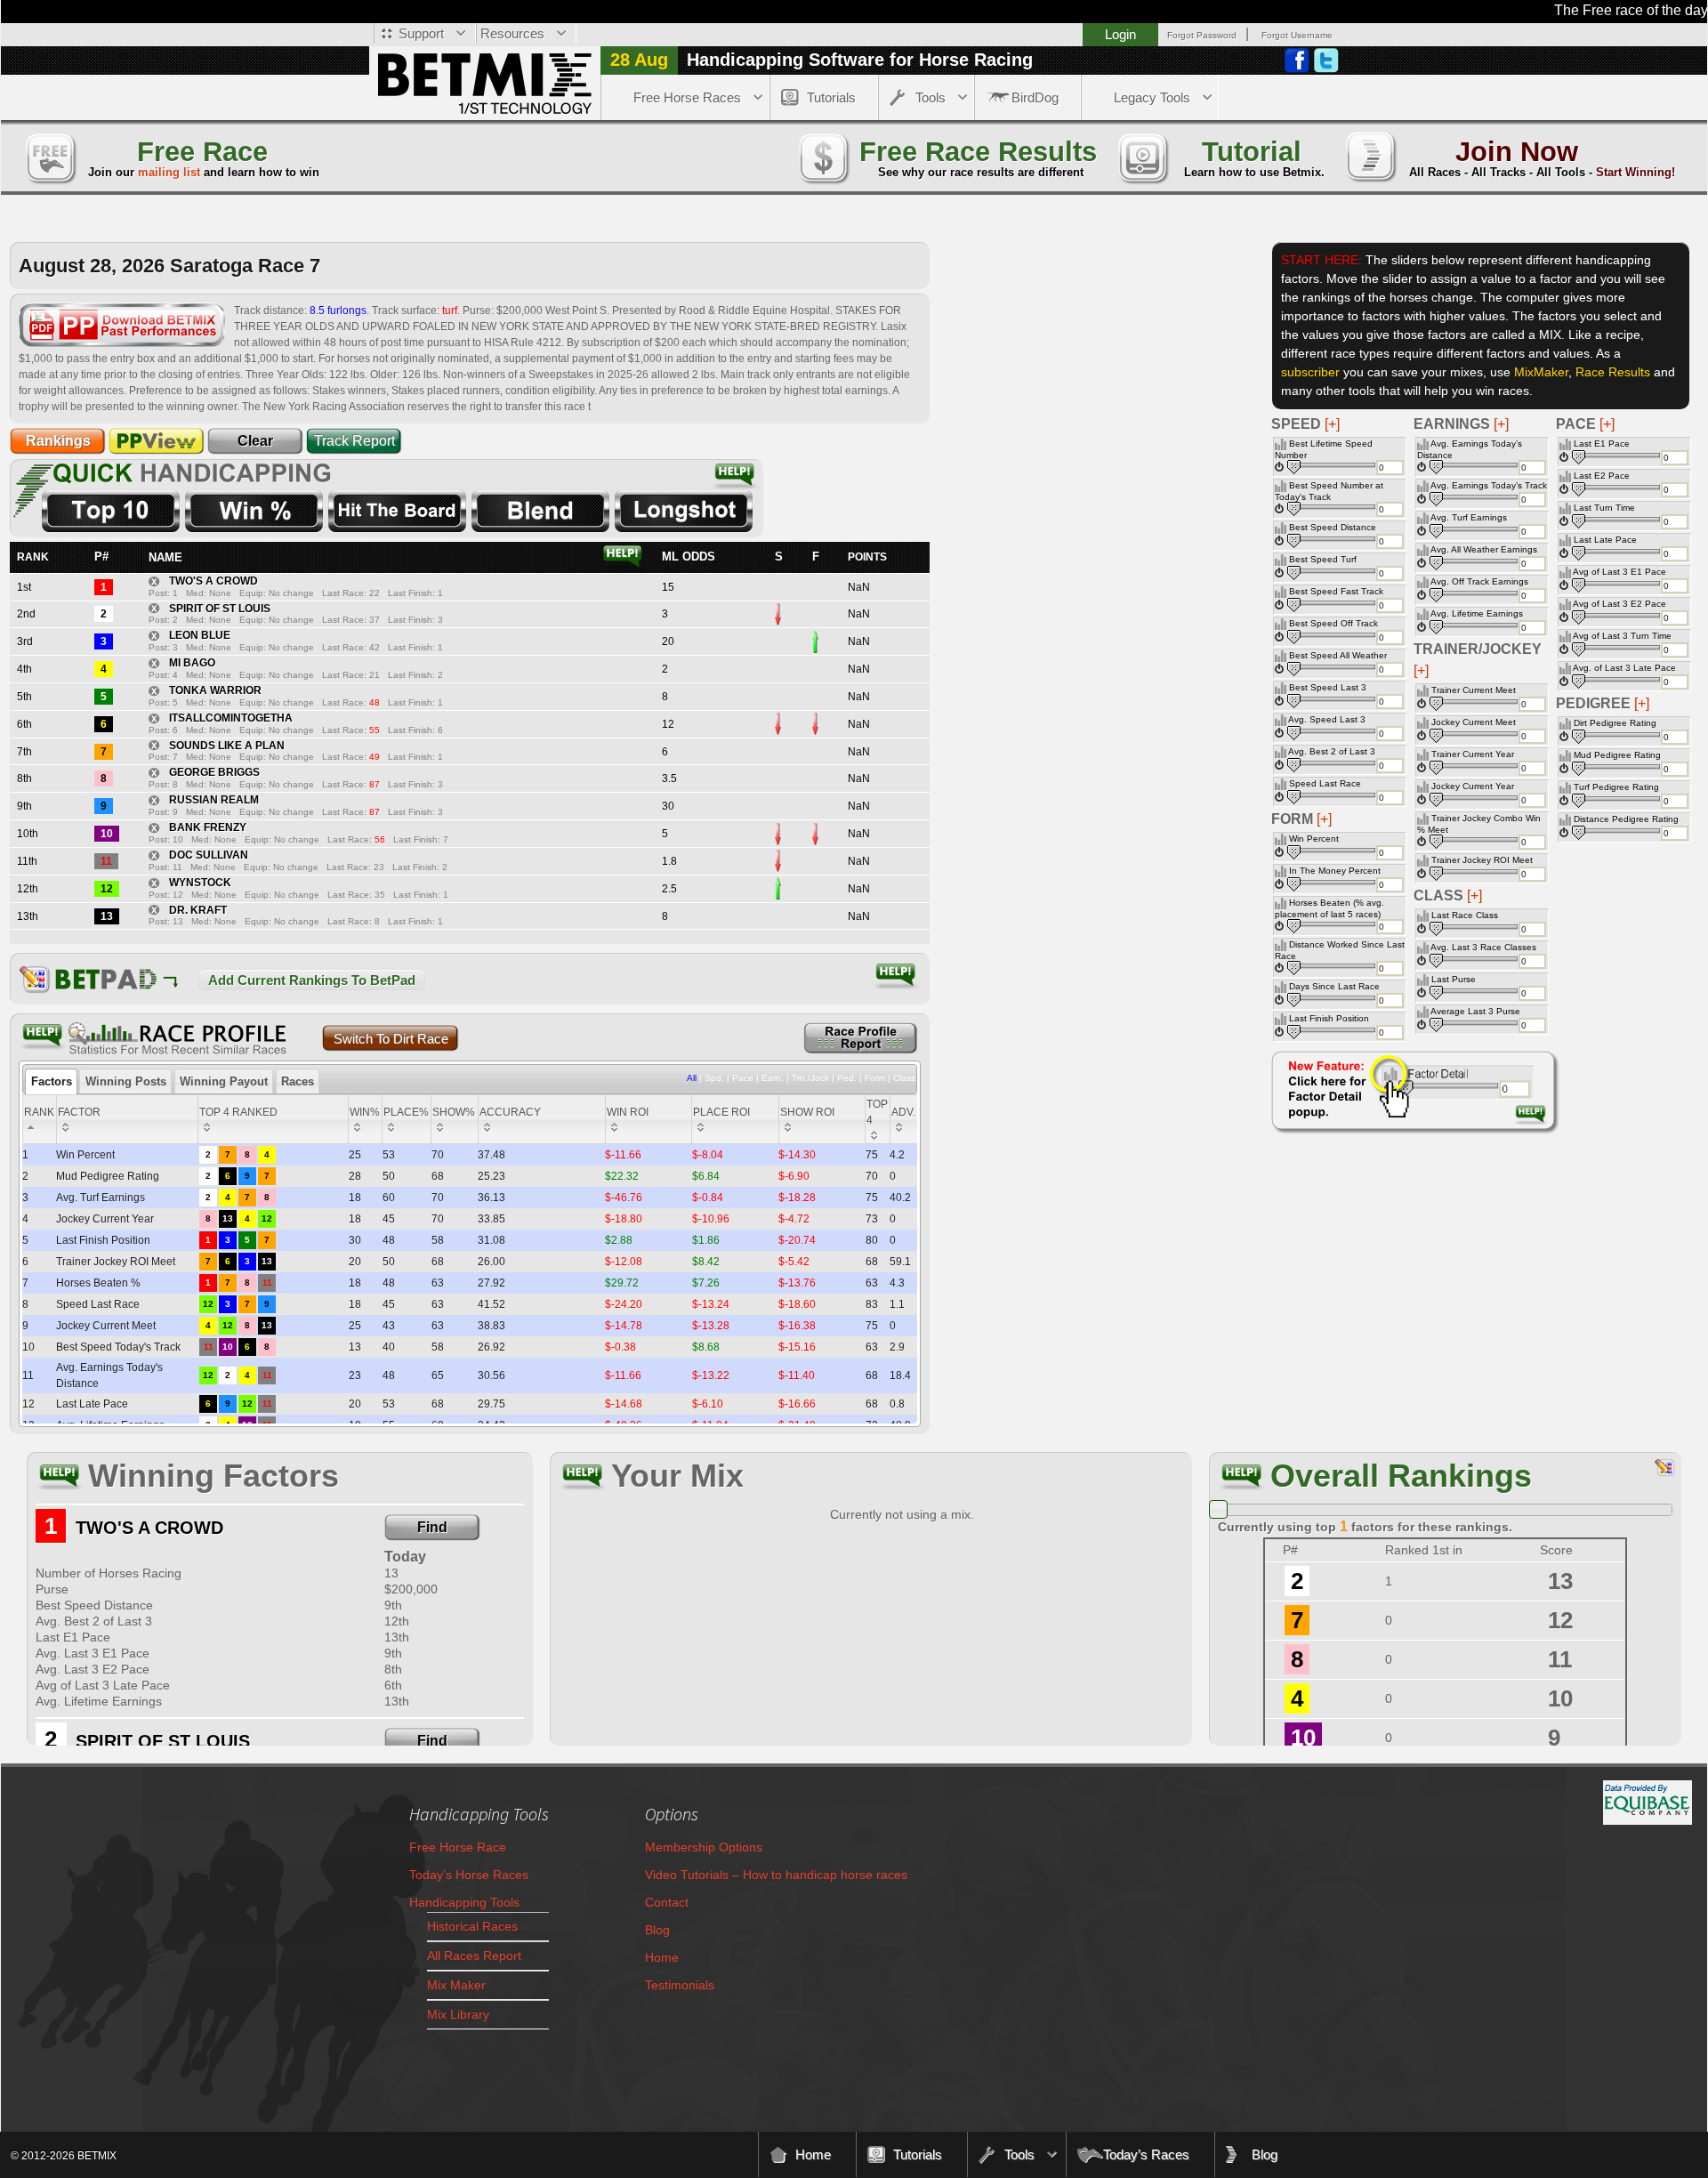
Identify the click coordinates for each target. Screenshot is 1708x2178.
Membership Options (704, 1847)
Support (421, 33)
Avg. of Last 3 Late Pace (1624, 668)
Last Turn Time (1604, 508)
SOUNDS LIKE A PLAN (227, 746)
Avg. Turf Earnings (1469, 517)
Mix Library (458, 2014)
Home (662, 1957)
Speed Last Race (1325, 783)
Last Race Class (1465, 915)
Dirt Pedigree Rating (1615, 723)
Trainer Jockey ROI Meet (1482, 860)
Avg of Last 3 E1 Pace (1619, 572)
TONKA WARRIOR (215, 690)
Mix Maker (456, 1985)
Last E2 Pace (1602, 476)
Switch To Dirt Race (391, 1039)
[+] (1607, 424)
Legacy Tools (1152, 97)
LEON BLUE (200, 635)
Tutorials (831, 97)
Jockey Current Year (1473, 786)
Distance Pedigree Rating (1626, 819)
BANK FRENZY (208, 827)
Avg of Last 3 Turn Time (1622, 636)
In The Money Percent (1335, 871)
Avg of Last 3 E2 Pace (1619, 604)
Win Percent (1314, 839)
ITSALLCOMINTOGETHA (231, 718)
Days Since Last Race (1334, 986)
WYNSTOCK (200, 883)
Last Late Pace (1605, 540)
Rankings (58, 441)
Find (432, 1527)
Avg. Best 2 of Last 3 (1332, 751)
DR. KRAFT (198, 910)
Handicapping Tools (464, 1902)
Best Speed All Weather (1338, 655)
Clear (255, 441)
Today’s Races (1146, 2154)
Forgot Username (1297, 35)
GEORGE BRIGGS (214, 772)
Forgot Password (1202, 35)
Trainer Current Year (1473, 754)
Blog (657, 1930)
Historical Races (472, 1926)
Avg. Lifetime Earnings (1477, 613)
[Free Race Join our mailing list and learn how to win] (50, 156)
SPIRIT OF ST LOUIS (220, 609)
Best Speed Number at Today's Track (1329, 491)
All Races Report (474, 1956)
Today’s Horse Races (469, 1875)
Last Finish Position (1329, 1018)
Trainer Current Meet (1474, 690)
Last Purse (1454, 979)
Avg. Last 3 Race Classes (1483, 947)
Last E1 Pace (1602, 444)
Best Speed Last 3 (1328, 687)
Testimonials (680, 1985)
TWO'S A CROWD (213, 581)
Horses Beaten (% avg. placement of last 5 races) (1329, 908)
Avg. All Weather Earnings (1484, 549)
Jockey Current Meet (1474, 722)
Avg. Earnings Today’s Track (1489, 485)
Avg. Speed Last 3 (1327, 719)
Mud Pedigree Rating (1617, 755)
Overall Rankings (1401, 1476)
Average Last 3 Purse (1475, 1011)
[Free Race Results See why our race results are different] (823, 156)
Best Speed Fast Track (1336, 591)
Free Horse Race (458, 1847)
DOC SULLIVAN (209, 855)
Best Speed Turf (1323, 559)
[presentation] (51, 1082)
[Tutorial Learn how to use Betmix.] (1142, 156)
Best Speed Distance (1333, 527)
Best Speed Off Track (1333, 623)
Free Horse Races (687, 97)
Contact (667, 1902)
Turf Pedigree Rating (1616, 787)
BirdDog (1035, 97)
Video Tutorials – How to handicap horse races (776, 1875)
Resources (512, 33)
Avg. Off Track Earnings (1479, 581)
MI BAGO (192, 663)
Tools (931, 97)
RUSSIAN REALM (214, 800)
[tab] (51, 1082)
